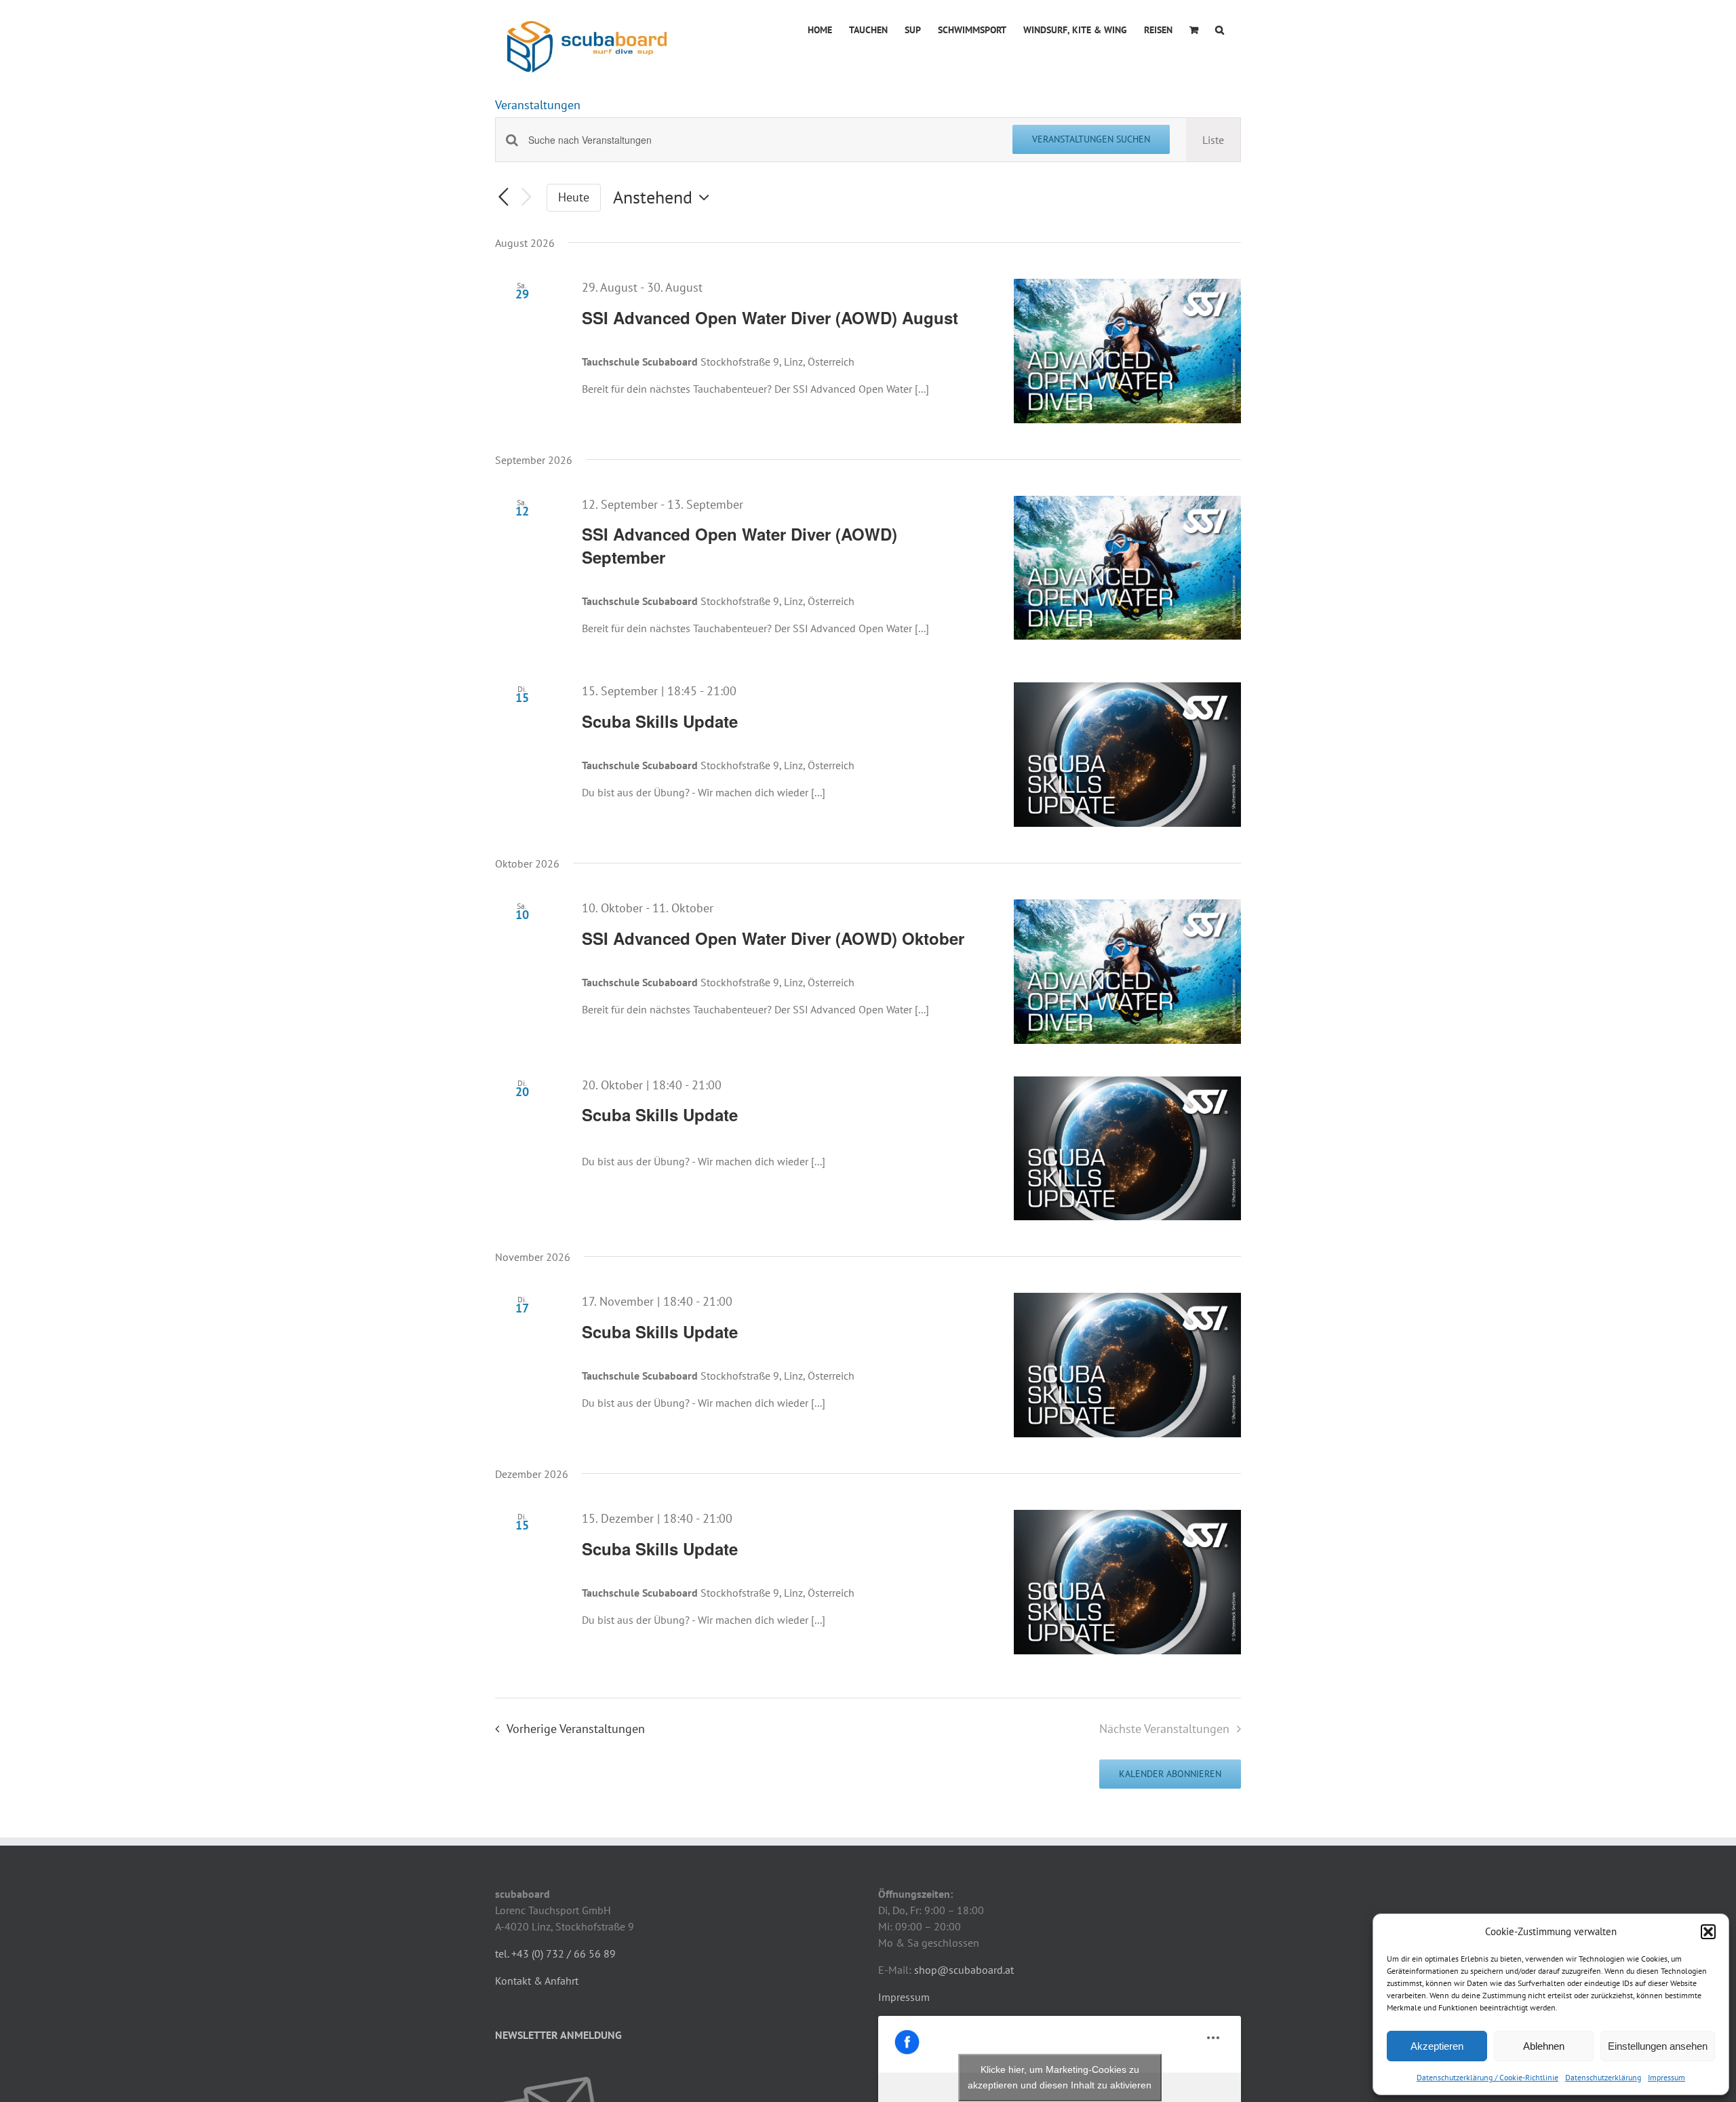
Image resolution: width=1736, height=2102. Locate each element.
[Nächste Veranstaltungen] (526, 198)
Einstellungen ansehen (1658, 2046)
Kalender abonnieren (1170, 1774)
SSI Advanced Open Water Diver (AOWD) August (770, 317)
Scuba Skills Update (660, 721)
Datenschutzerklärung (1603, 2077)
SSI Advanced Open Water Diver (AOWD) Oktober (773, 938)
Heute (574, 197)
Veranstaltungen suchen (1091, 139)
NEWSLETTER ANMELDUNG (558, 2035)
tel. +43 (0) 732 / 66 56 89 (555, 1953)
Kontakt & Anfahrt (537, 1981)
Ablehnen (1544, 2046)
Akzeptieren (1437, 2046)
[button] (1708, 1932)
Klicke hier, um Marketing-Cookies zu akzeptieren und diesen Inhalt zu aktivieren (1060, 2077)
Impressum (1666, 2077)
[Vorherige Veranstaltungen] (503, 198)
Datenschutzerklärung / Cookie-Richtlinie (1487, 2077)
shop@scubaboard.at (964, 1970)
